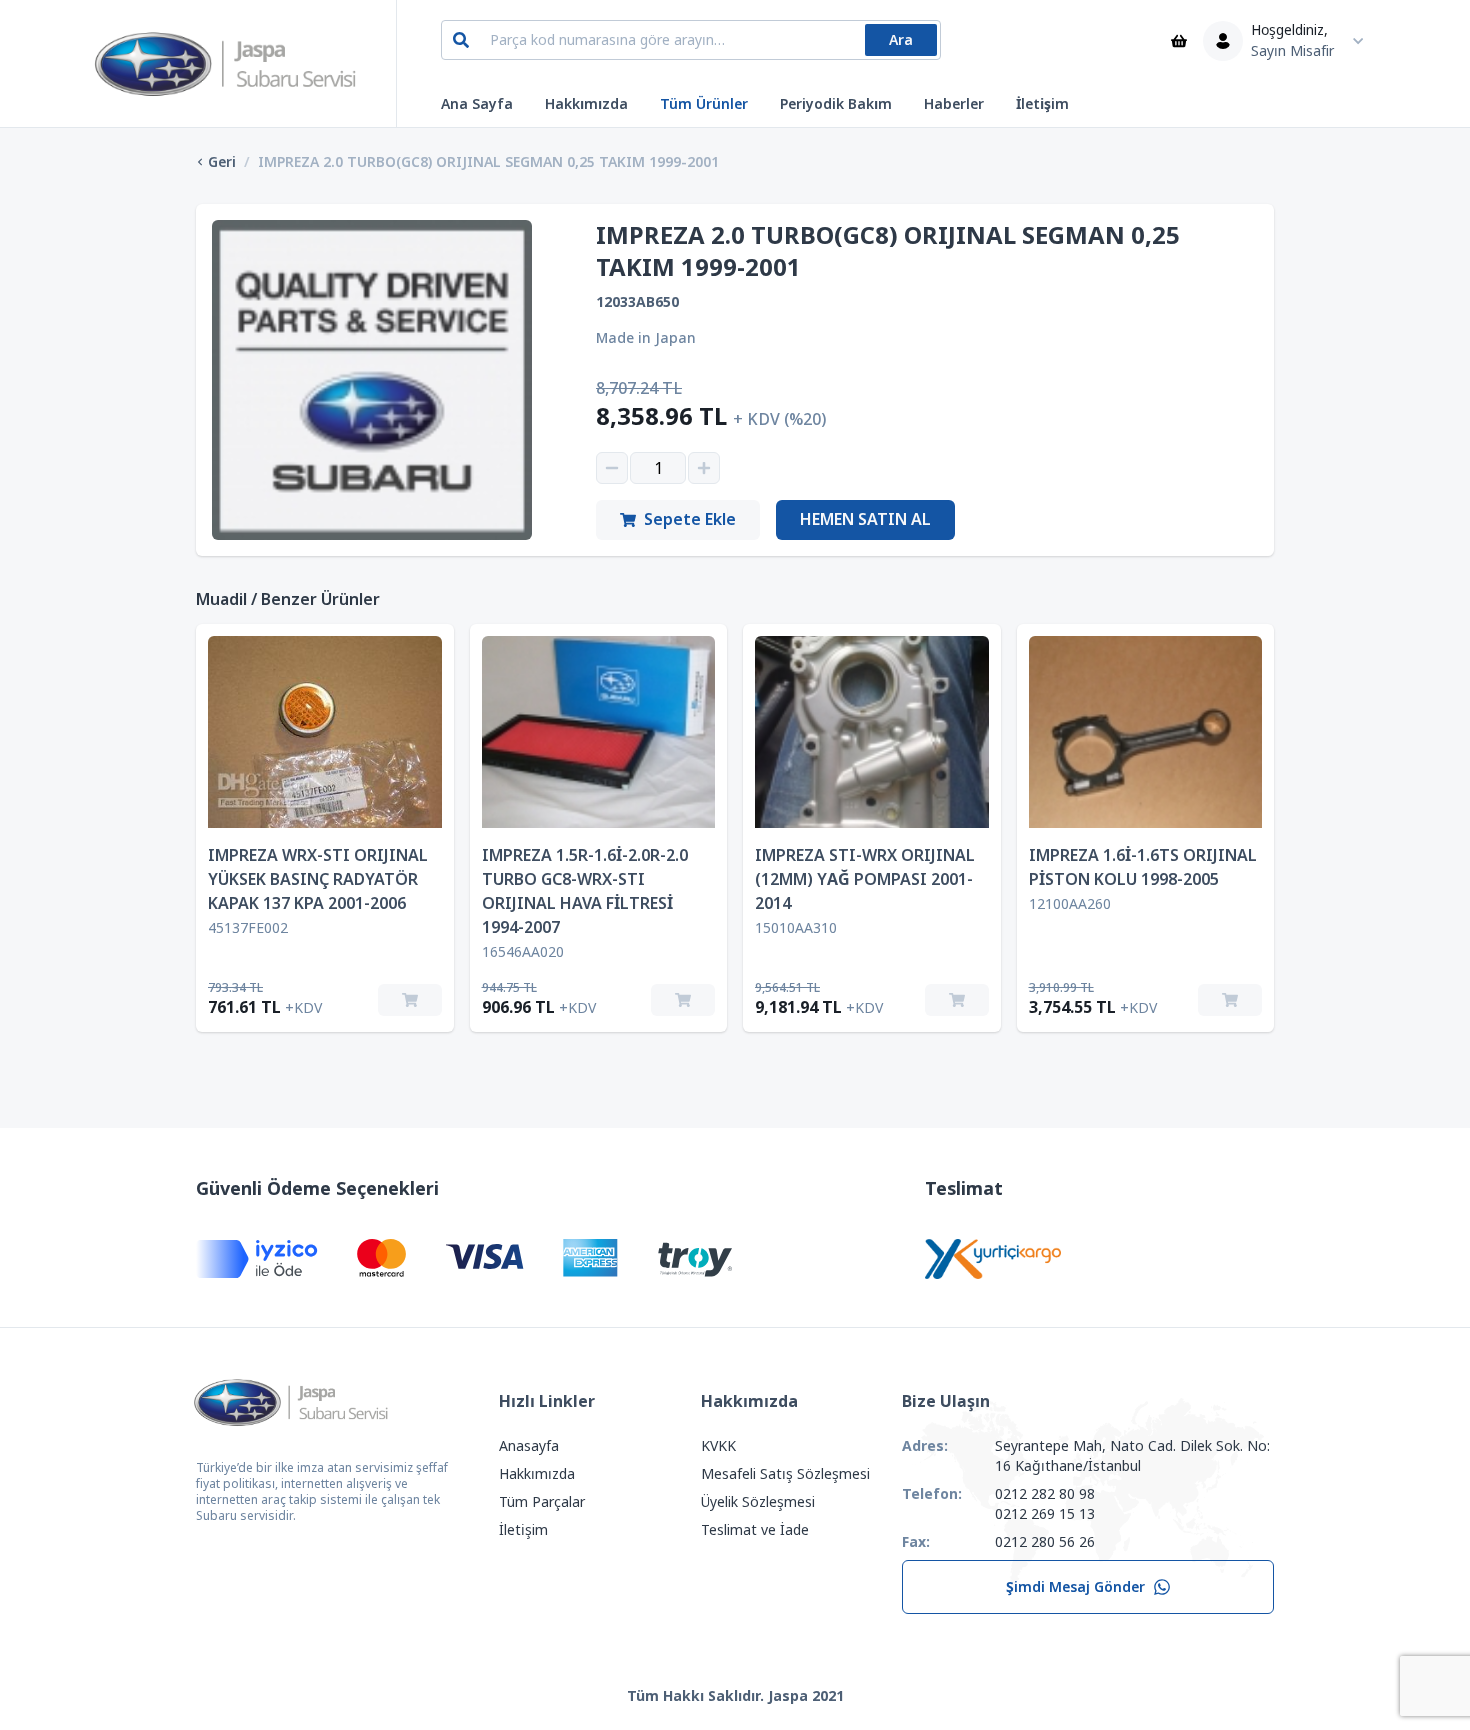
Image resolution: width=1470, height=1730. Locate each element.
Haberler (954, 104)
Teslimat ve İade (755, 1530)
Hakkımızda (586, 104)
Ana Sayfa (477, 104)
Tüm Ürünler (704, 104)
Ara (901, 40)
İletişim (1042, 104)
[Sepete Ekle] (410, 1000)
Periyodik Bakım (836, 104)
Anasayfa (529, 1446)
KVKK (718, 1446)
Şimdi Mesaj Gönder (1075, 1587)
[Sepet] (1179, 41)
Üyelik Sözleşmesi (758, 1502)
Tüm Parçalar (542, 1502)
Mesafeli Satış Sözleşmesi (785, 1474)
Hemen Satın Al (865, 519)
